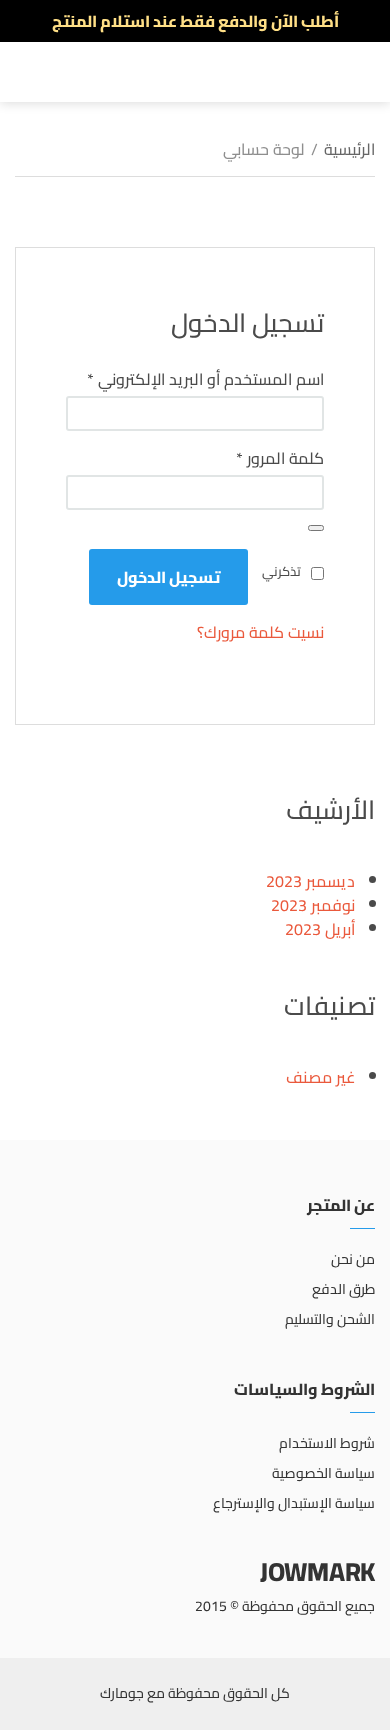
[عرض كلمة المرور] (316, 528)
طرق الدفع (343, 1289)
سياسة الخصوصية (323, 1473)
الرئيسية (349, 149)
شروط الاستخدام (327, 1443)
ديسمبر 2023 (310, 881)
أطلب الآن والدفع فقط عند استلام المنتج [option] (195, 21)
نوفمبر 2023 (313, 905)
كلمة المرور (256, 458)
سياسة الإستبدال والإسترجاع (294, 1503)
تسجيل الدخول (168, 577)
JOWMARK (317, 1571)
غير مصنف (320, 1077)
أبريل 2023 (320, 929)
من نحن (353, 1259)
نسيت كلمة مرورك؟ (260, 632)
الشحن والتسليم (330, 1319)
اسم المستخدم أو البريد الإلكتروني (195, 379)
